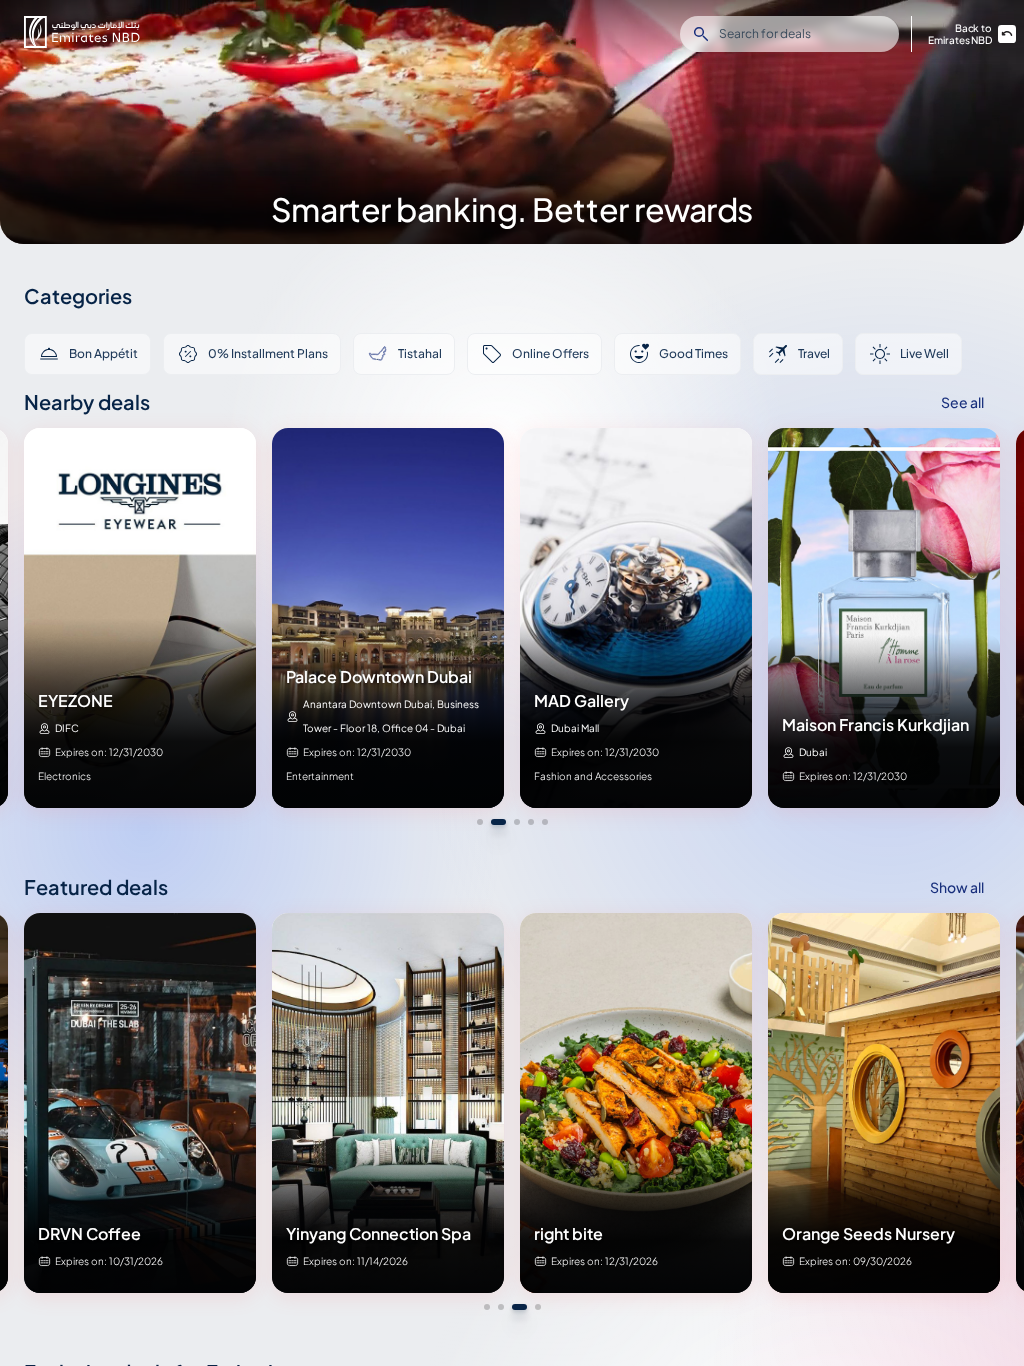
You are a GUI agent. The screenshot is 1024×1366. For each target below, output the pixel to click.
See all (962, 402)
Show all (957, 887)
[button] (82, 32)
